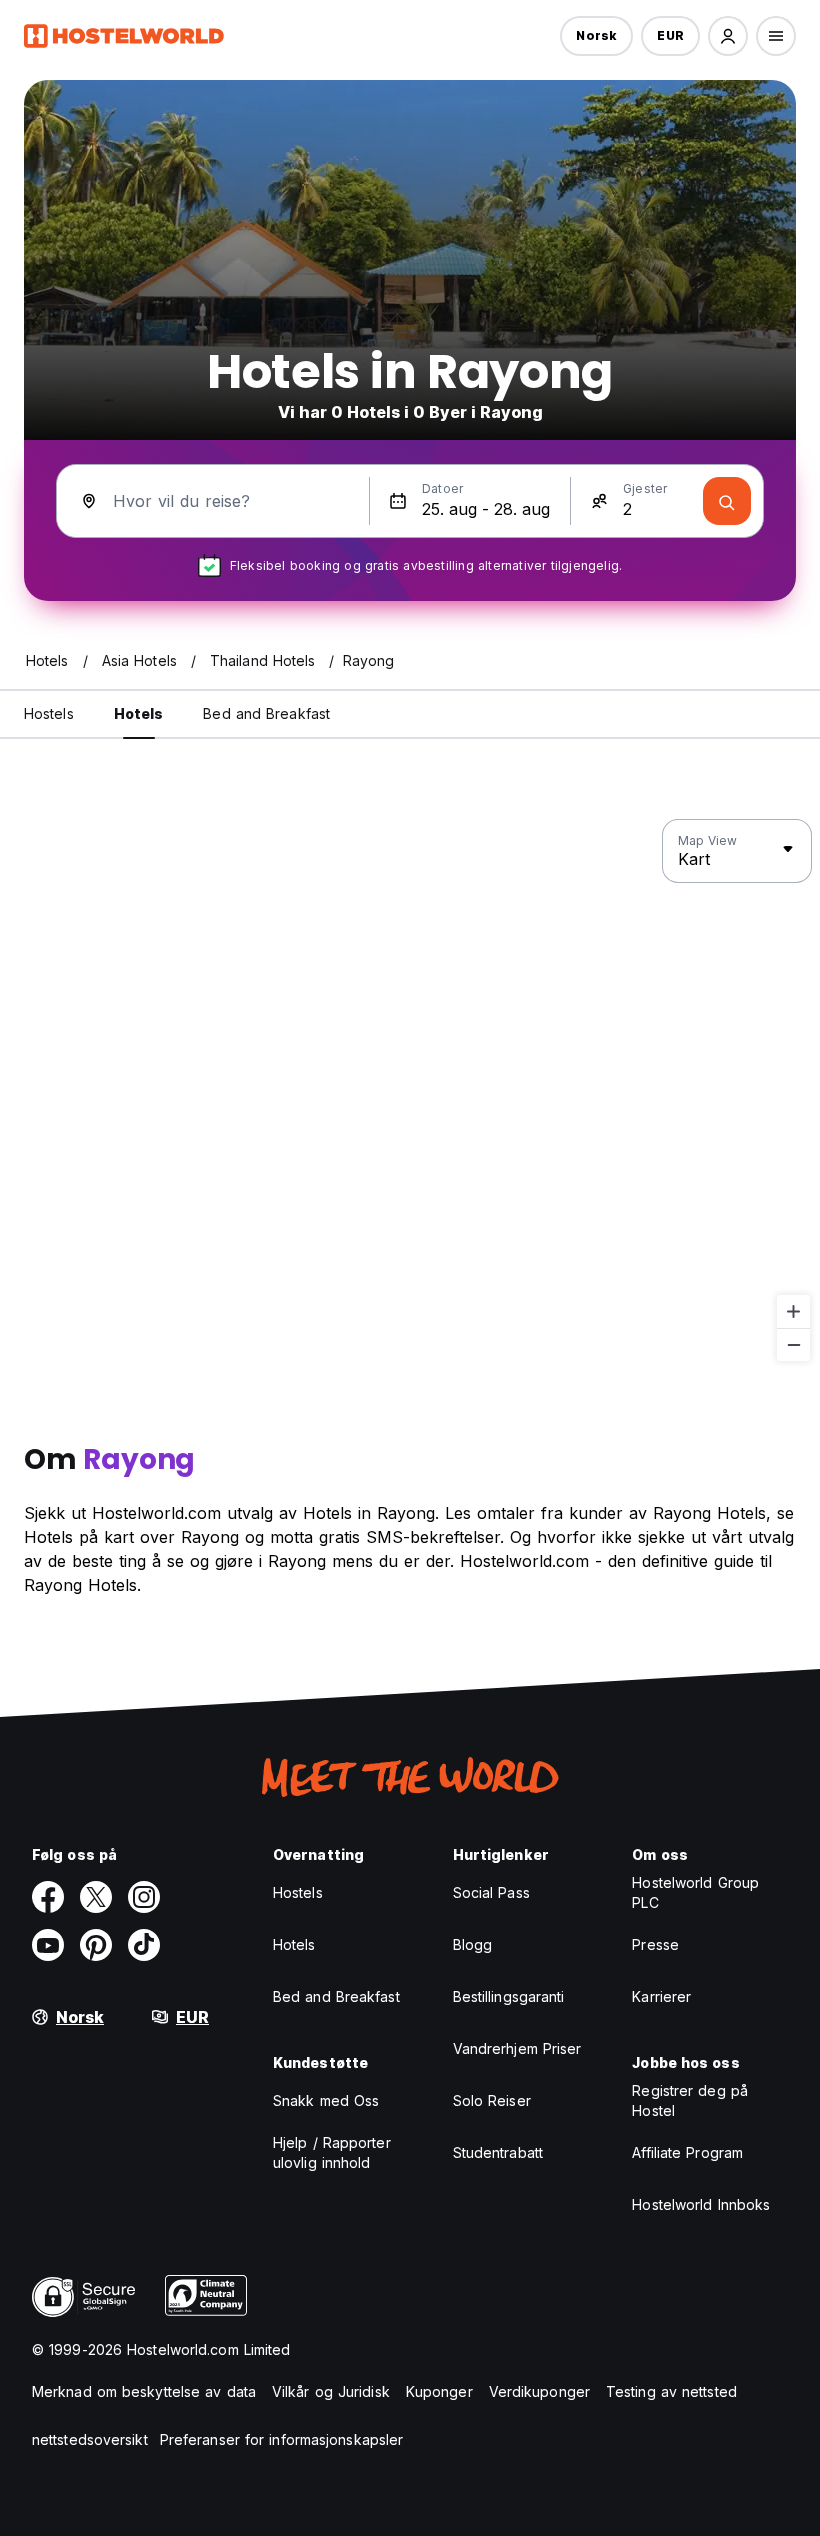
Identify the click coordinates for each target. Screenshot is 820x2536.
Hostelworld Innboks (701, 2204)
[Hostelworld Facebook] (48, 1897)
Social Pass (491, 1892)
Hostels (298, 1892)
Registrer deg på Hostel (690, 2100)
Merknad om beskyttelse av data (144, 2391)
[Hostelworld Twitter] (96, 1897)
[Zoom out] (793, 1344)
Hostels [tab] (49, 713)
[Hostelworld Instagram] (144, 1897)
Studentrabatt (498, 2152)
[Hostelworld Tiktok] (144, 1945)
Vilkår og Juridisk (331, 2391)
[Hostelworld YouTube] (48, 1945)
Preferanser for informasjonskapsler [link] (282, 2439)
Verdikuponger (539, 2391)
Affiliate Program (687, 2152)
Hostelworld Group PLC (695, 1892)
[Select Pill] (728, 36)
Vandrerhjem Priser (517, 2048)
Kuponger (439, 2391)
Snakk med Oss (326, 2100)
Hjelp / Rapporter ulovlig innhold (332, 2152)
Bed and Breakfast (336, 1996)
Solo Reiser (492, 2100)
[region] (410, 1091)
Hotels (294, 1944)
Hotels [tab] (139, 713)
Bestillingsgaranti (509, 1996)
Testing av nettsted (671, 2391)
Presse (655, 1944)
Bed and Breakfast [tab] (266, 713)
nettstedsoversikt (90, 2439)
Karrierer (661, 1996)
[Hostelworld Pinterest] (96, 1945)
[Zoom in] (793, 1311)
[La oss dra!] (727, 501)
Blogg (473, 1944)
